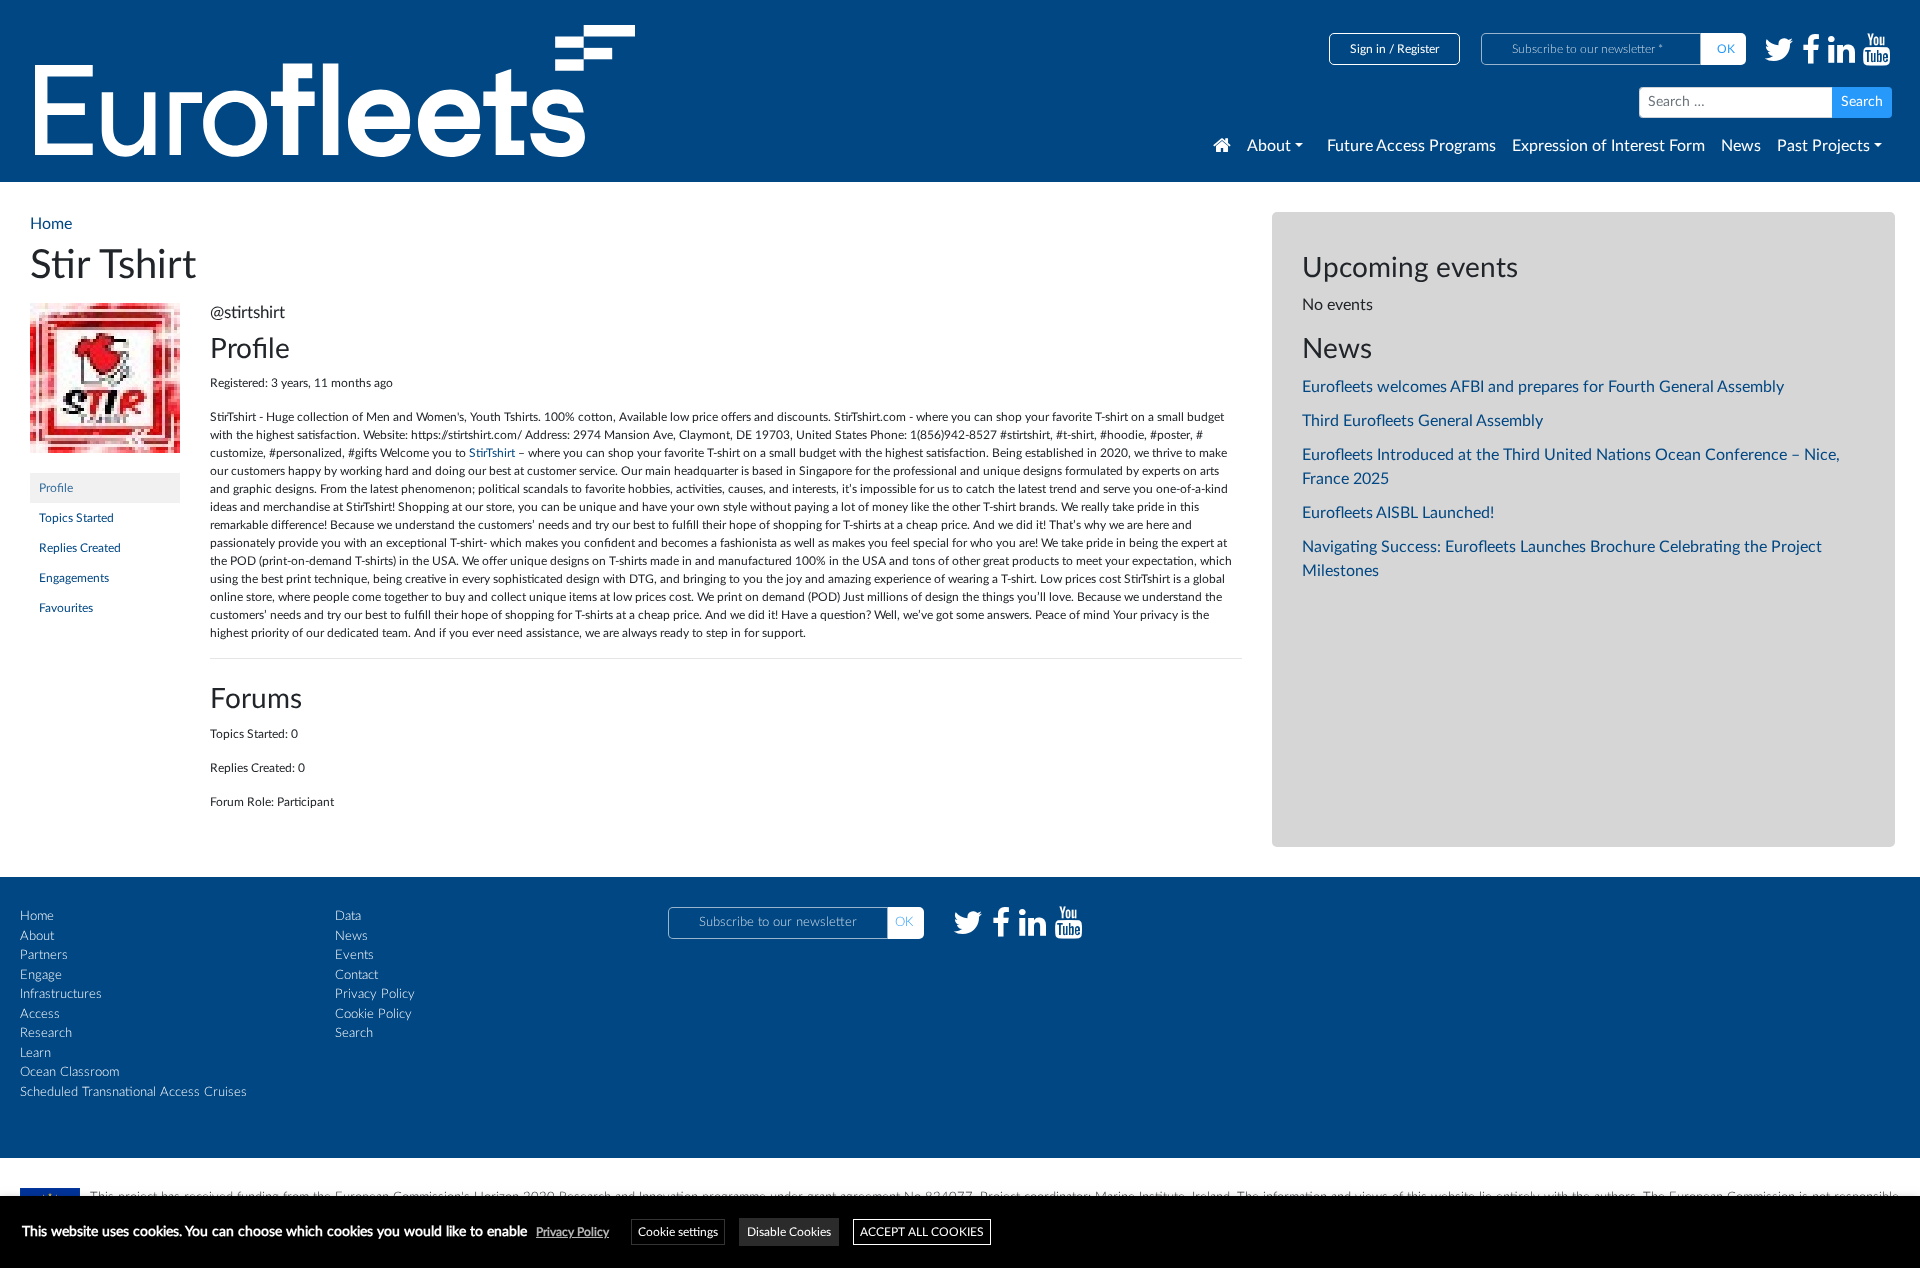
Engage (41, 975)
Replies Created (80, 548)
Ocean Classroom (69, 1072)
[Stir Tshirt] (105, 387)
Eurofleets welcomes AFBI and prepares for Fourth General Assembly (1543, 387)
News (1741, 146)
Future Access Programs (1411, 146)
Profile (56, 488)
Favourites (66, 608)
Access (40, 1014)
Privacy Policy (375, 994)
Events (354, 955)
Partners (44, 955)
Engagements (74, 578)
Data (348, 916)
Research (46, 1033)
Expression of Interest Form (1608, 146)
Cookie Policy (373, 1014)
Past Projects (1823, 146)
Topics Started (76, 518)
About (1269, 146)
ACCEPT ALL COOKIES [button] (922, 1232)
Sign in (1368, 49)
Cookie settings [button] (678, 1232)
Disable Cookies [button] (789, 1232)
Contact (356, 975)
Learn (35, 1053)
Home (37, 916)
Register (1418, 49)
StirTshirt (493, 453)
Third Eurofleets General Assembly (1422, 421)
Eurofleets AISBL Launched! (1398, 513)
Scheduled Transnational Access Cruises (133, 1092)
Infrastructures (61, 994)
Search (354, 1033)
